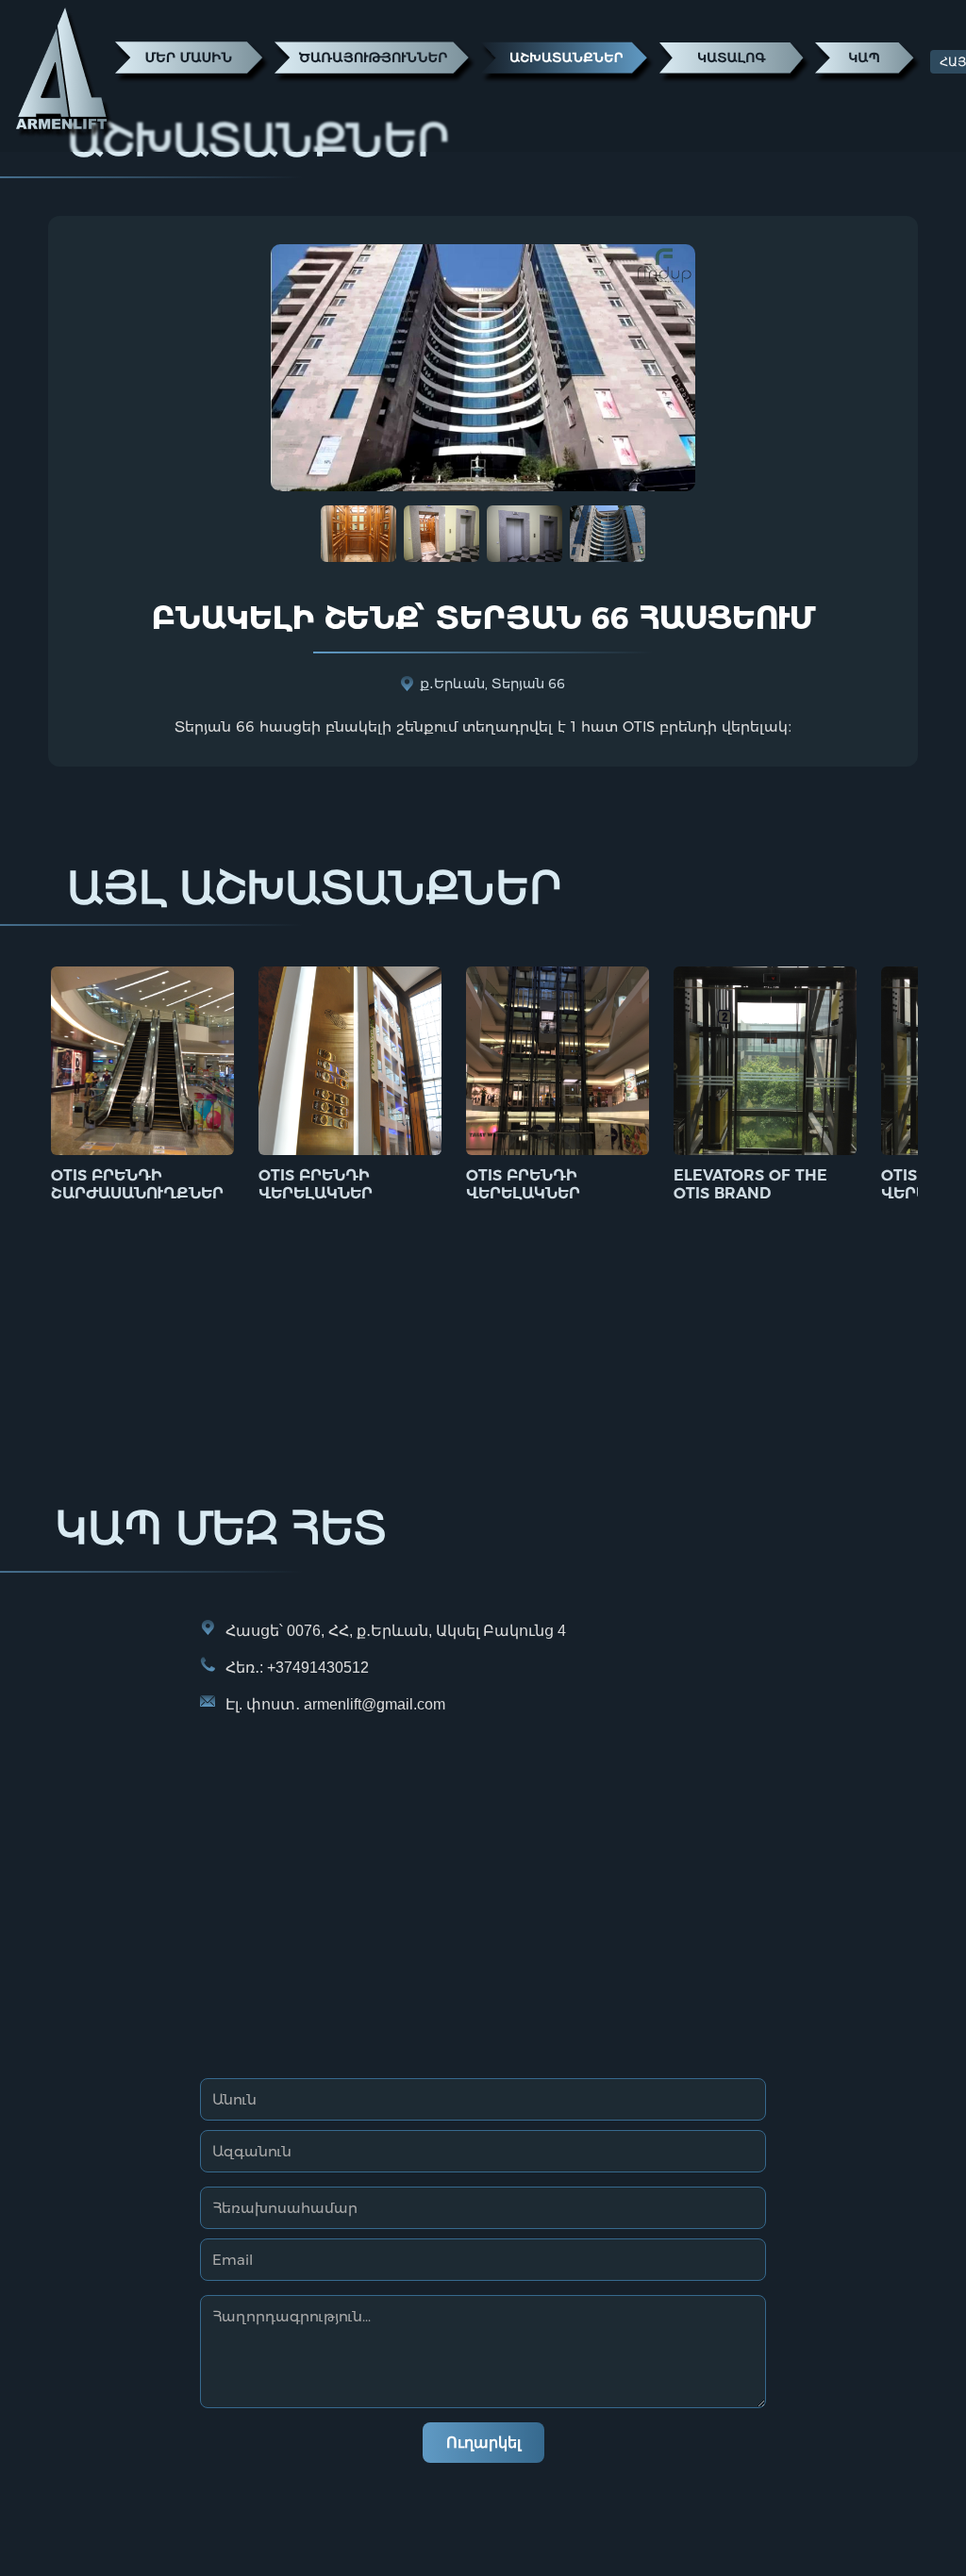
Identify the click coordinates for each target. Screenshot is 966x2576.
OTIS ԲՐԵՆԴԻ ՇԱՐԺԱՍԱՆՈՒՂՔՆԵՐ (137, 1184)
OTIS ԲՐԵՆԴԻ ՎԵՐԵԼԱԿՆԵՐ (316, 1184)
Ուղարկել (483, 2443)
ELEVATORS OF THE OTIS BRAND (750, 1184)
